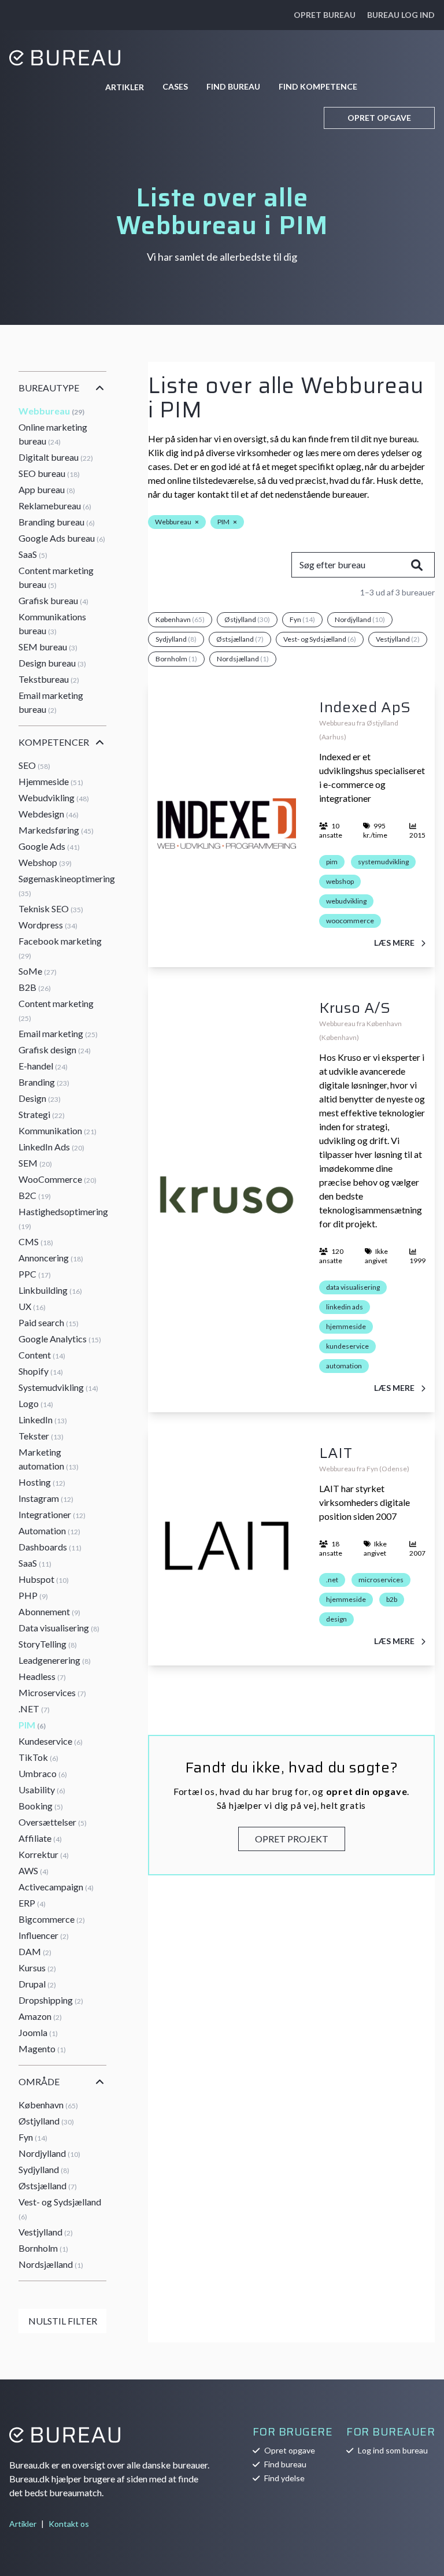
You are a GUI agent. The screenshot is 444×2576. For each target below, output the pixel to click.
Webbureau (51, 411)
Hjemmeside (51, 781)
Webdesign (49, 814)
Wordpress (48, 925)
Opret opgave (379, 118)
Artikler (125, 87)
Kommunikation (58, 1130)
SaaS (33, 554)
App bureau (47, 489)
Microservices (52, 1692)
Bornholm (43, 2248)
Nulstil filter (63, 2321)
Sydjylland (44, 2169)
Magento (42, 2048)
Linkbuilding (50, 1290)
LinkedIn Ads (51, 1147)
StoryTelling (48, 1644)
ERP (32, 1903)
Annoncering (51, 1258)
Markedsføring (56, 830)
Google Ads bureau (62, 538)
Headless (42, 1676)
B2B (35, 987)
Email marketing (58, 1033)
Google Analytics (60, 1339)
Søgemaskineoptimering (67, 885)
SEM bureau (48, 647)
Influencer (44, 1935)
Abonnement (49, 1611)
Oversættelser (53, 1822)
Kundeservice (51, 1741)
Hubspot (44, 1579)
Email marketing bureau (51, 702)
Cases (175, 86)
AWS (34, 1870)
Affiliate (40, 1838)
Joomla (38, 2032)
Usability (42, 1789)
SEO (34, 765)
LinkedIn (43, 1420)
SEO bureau (49, 473)
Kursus (37, 1968)
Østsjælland (48, 2185)
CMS (36, 1241)
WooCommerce (58, 1179)
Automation (49, 1531)
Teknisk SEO (51, 908)
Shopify (41, 1371)
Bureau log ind (401, 15)
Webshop (45, 862)
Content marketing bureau (56, 577)
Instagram (46, 1498)
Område (39, 2081)
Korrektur (44, 1854)
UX (32, 1306)
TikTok (38, 1757)
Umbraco (43, 1773)
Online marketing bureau (53, 434)
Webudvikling (54, 797)
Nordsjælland (51, 2264)
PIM (32, 1725)
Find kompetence (318, 86)
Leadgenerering (55, 1660)
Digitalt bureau (56, 457)
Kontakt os (69, 2524)
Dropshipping (51, 2000)
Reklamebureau (55, 506)
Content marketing (56, 1010)
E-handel (43, 1066)
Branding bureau (57, 522)
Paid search (49, 1322)
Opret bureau (325, 15)
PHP (33, 1595)
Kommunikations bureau (52, 623)
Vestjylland (46, 2232)
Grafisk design (55, 1050)
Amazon (40, 2016)
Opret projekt (292, 1839)
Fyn (33, 2137)
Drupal (37, 1984)
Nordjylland (49, 2153)
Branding (44, 1082)
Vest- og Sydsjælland (60, 2209)
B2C (35, 1195)
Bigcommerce (52, 1919)
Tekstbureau (49, 679)
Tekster (41, 1436)
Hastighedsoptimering (63, 1218)
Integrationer (52, 1514)
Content (42, 1355)
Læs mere (395, 943)
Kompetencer (54, 742)
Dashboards (50, 1547)
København (48, 2105)
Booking (41, 1806)
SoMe (38, 971)
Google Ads (49, 846)
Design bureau (52, 663)
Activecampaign (56, 1887)
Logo (36, 1403)
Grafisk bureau (53, 600)
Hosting (42, 1482)
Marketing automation (49, 1459)
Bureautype (49, 388)
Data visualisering (59, 1628)
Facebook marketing (60, 948)
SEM (35, 1163)
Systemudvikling (58, 1387)
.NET (34, 1709)
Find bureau (233, 86)
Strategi (42, 1114)
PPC (35, 1274)
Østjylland (46, 2121)
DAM (35, 1951)
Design (40, 1098)
